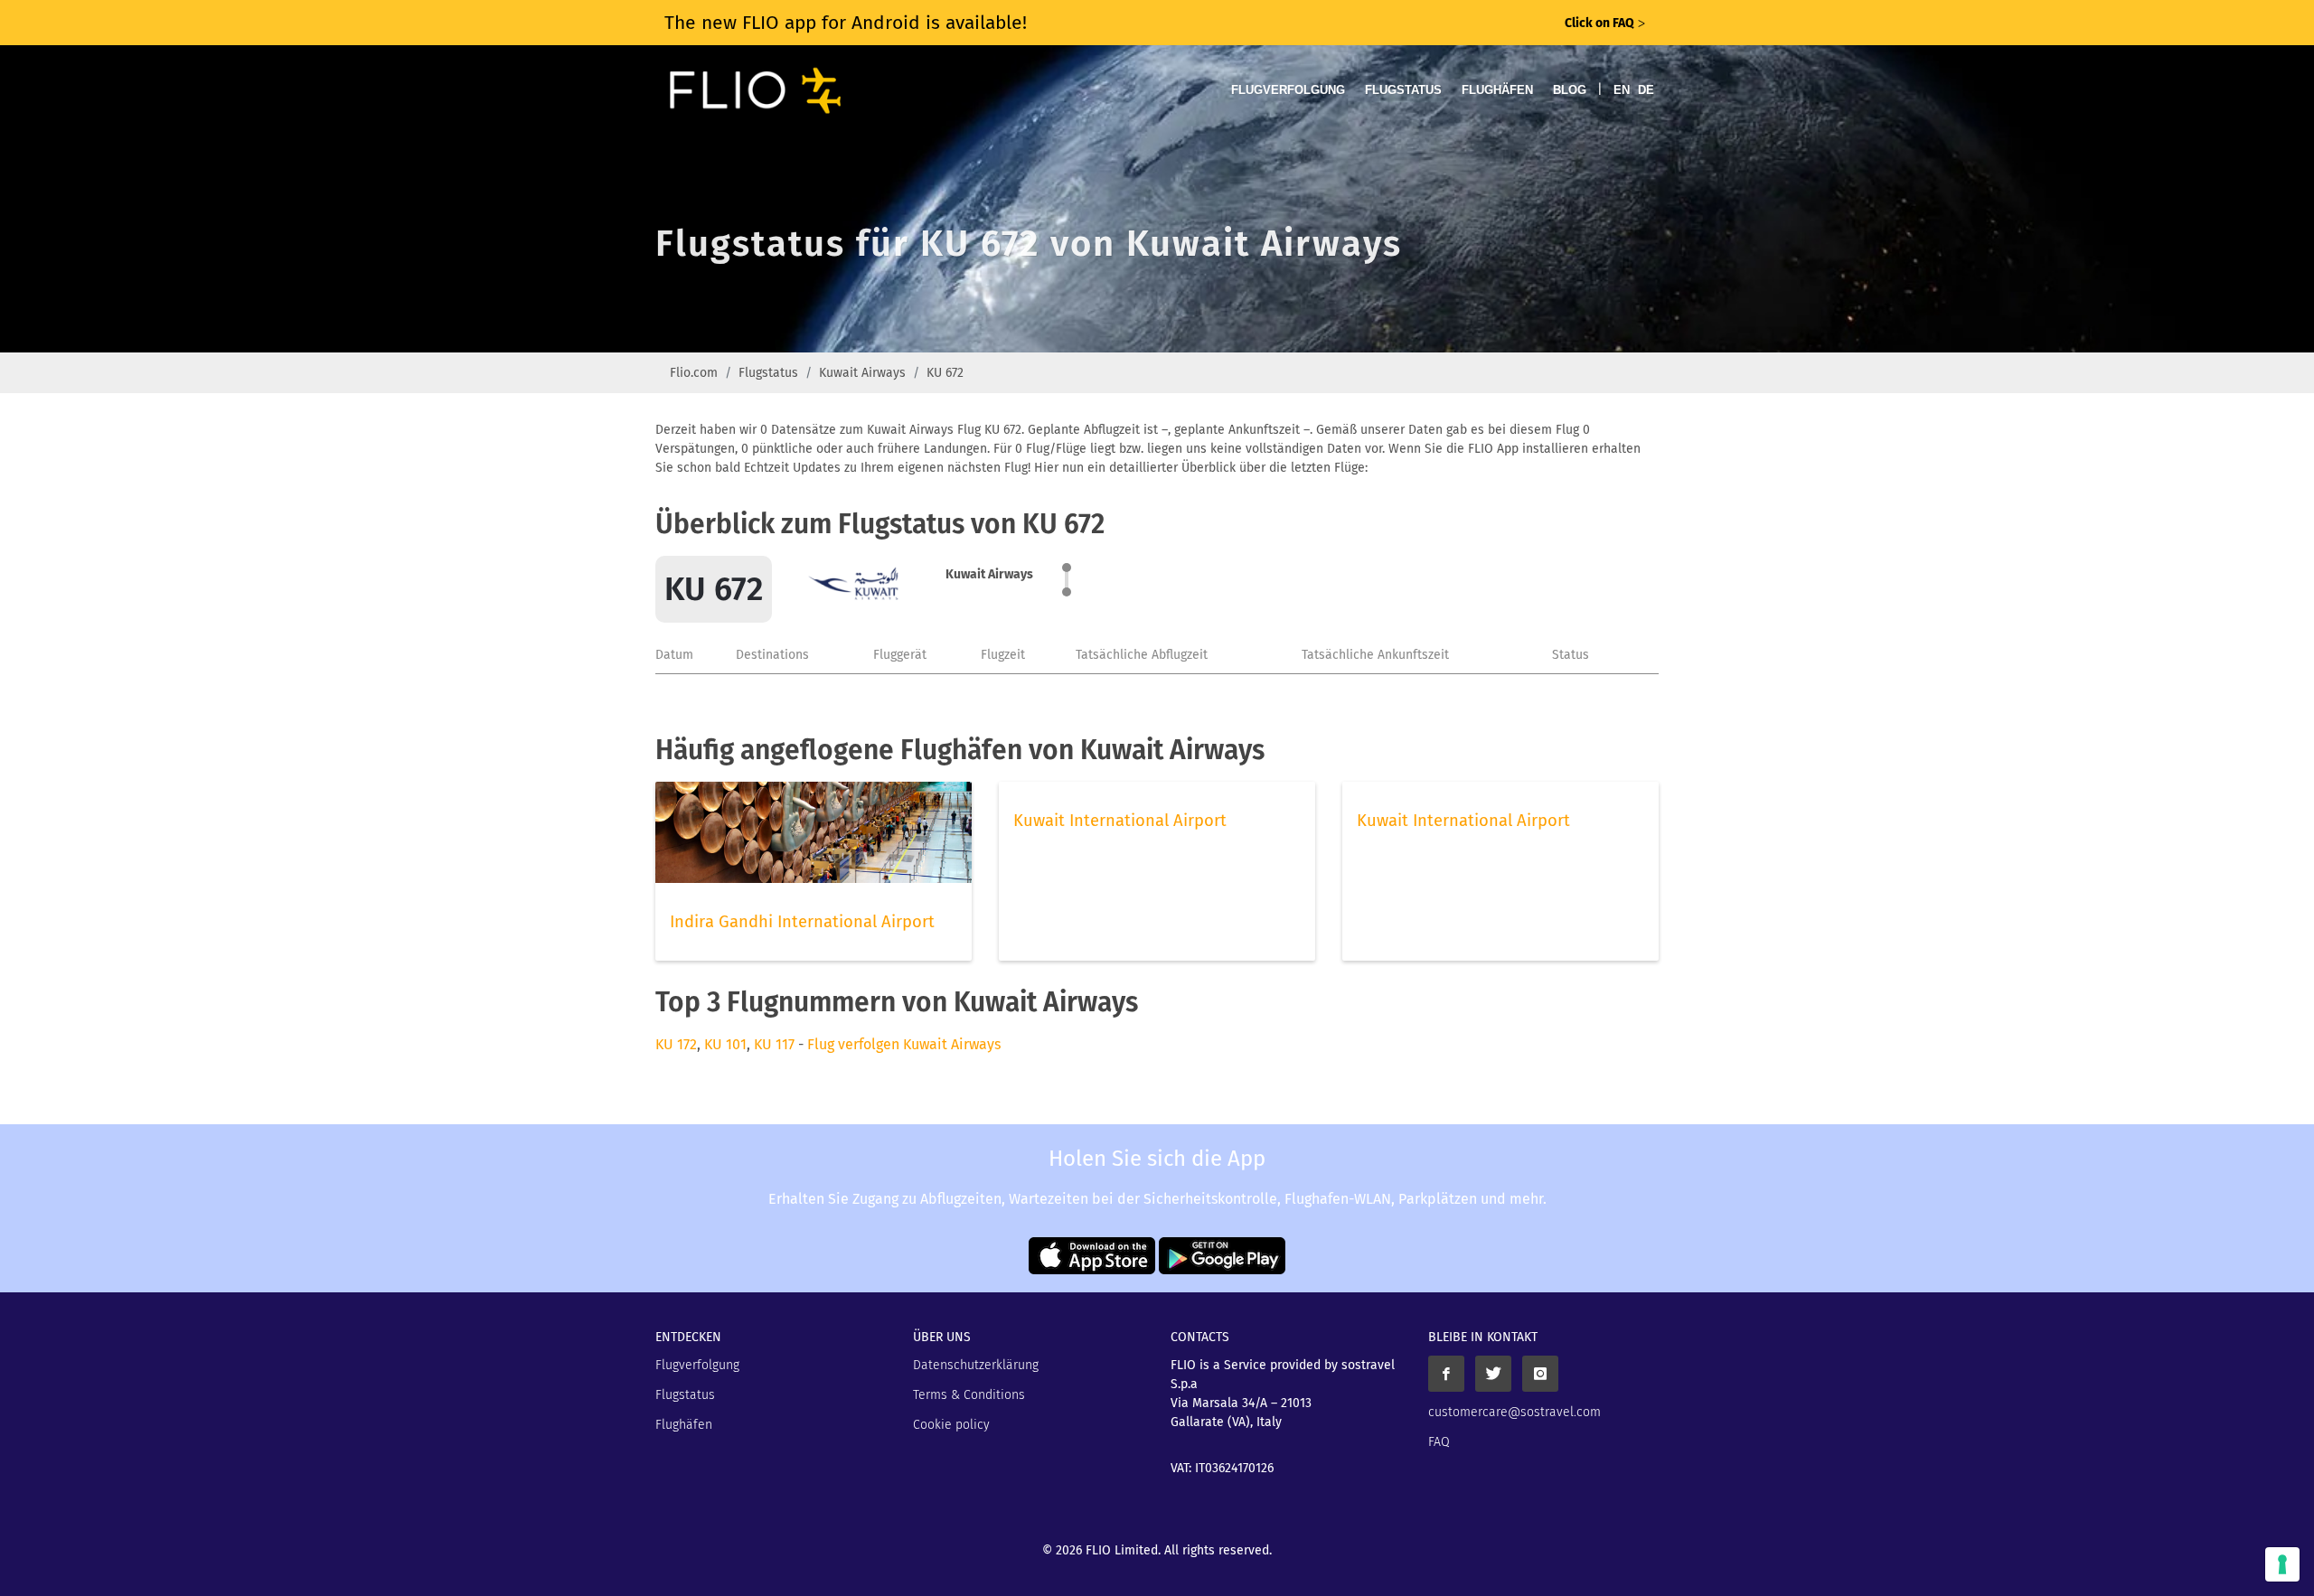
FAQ (1439, 1442)
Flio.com (694, 373)
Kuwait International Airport (1120, 821)
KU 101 (725, 1044)
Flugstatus (1403, 90)
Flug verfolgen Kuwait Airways (904, 1044)
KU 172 (676, 1044)
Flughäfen (1497, 90)
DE (1646, 90)
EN (1622, 90)
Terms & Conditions (969, 1395)
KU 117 (774, 1044)
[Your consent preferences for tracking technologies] (2282, 1564)
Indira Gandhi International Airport (802, 922)
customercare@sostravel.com (1514, 1412)
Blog (1570, 90)
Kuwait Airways (862, 373)
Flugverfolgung (1288, 90)
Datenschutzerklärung (976, 1365)
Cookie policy (951, 1425)
